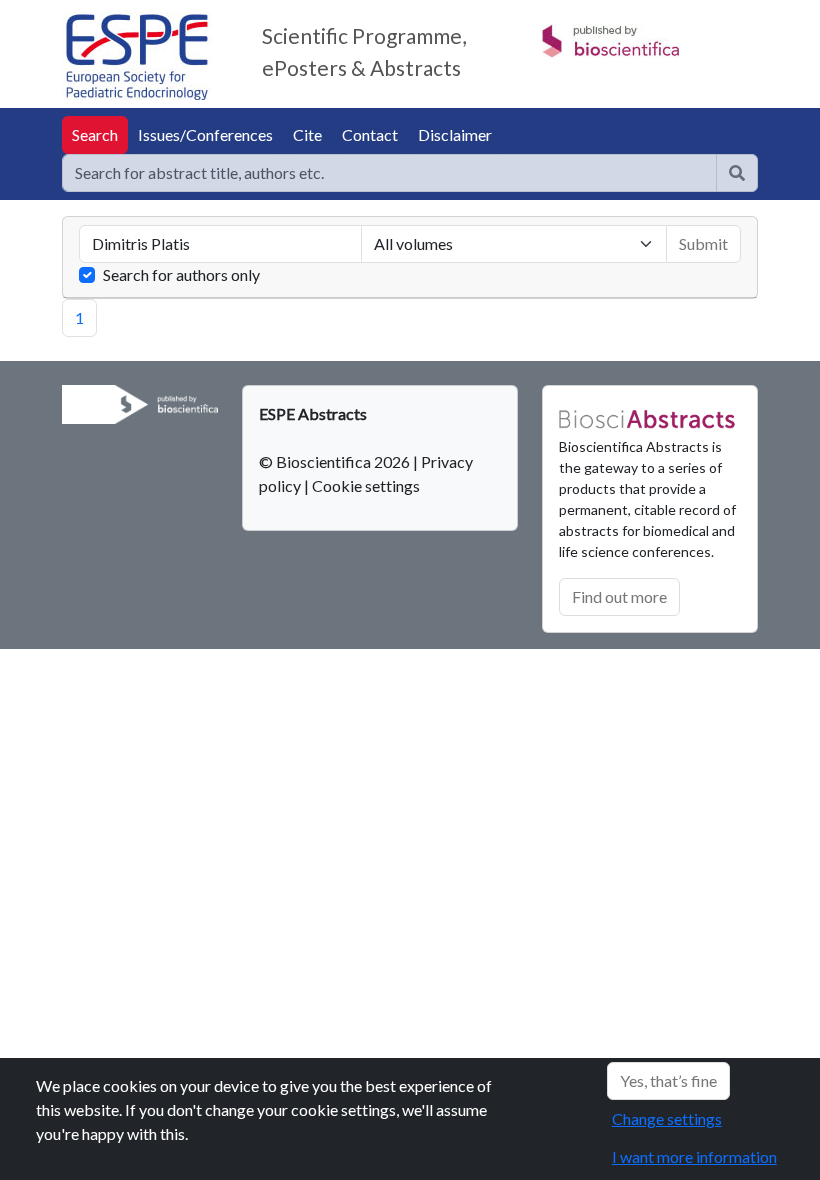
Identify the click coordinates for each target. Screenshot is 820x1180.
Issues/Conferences (205, 134)
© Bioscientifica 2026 (336, 461)
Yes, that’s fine (668, 1080)
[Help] (737, 173)
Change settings (667, 1118)
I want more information (694, 1156)
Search (95, 134)
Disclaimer (455, 134)
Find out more (619, 596)
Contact (370, 134)
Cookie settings (366, 485)
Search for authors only (181, 274)
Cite (307, 134)
